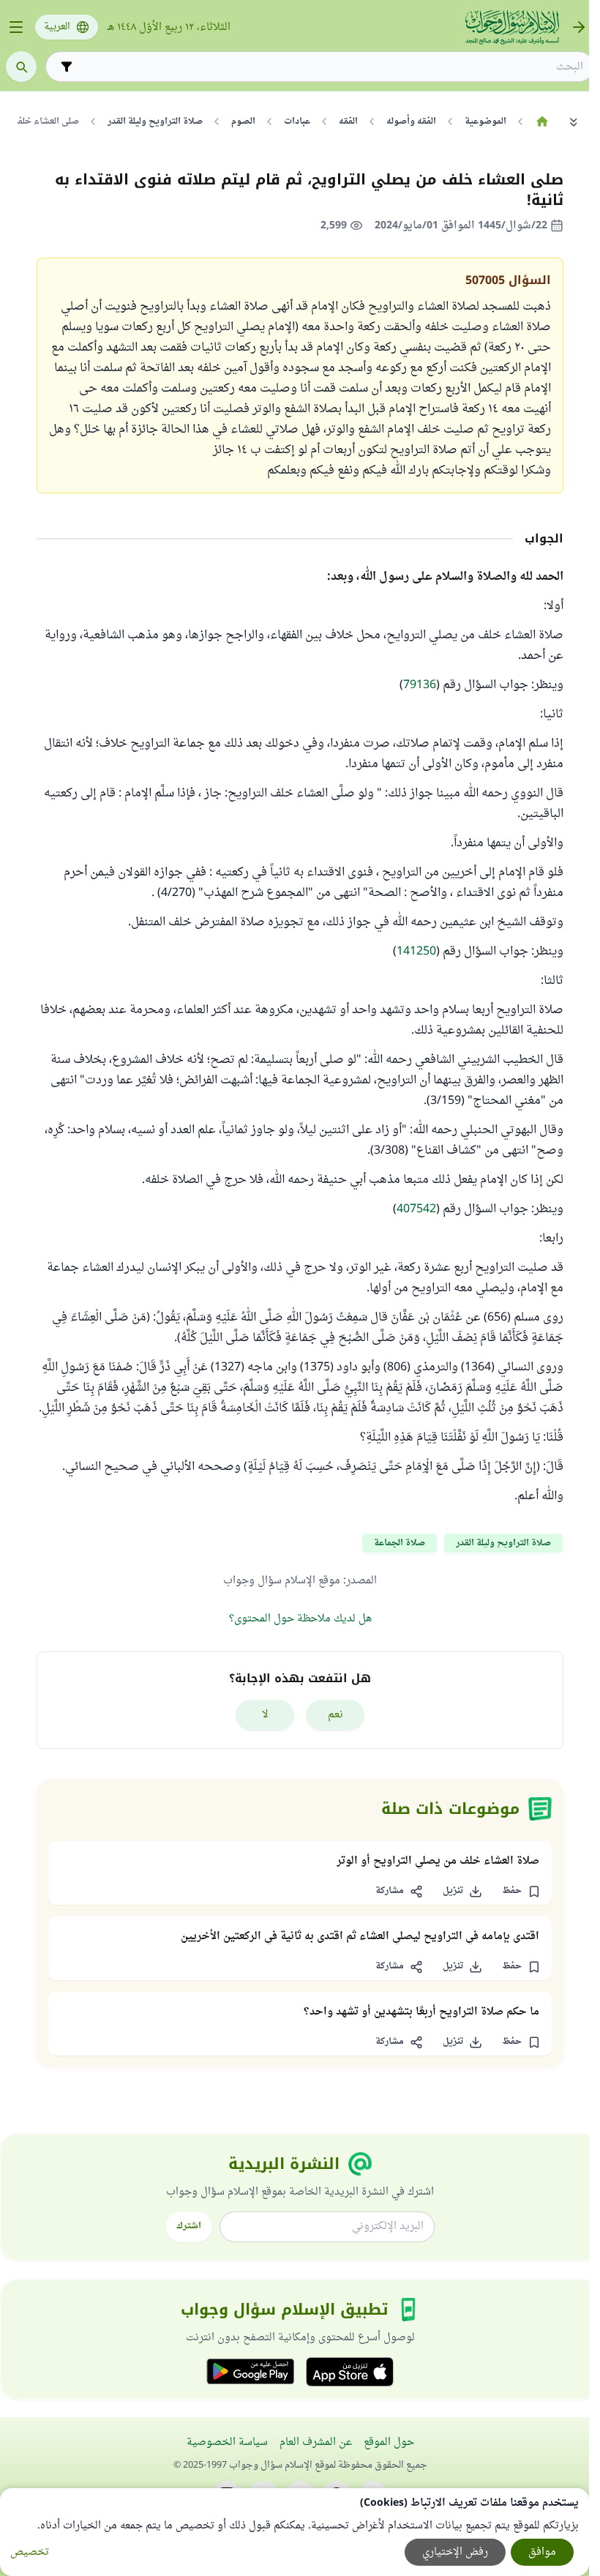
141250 (416, 952)
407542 (416, 1209)
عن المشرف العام (316, 2442)
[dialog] (295, 2532)
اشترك (189, 2226)
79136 (420, 685)
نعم (335, 1715)
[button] (521, 1892)
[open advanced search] (67, 67)
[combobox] (330, 67)
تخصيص (30, 2552)
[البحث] (21, 67)
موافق (542, 2552)
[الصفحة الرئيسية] (542, 122)
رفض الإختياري (455, 2552)
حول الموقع (389, 2442)
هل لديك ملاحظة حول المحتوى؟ (300, 1619)
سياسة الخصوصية (227, 2442)
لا (265, 1715)
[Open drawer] (16, 27)
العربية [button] (57, 27)
